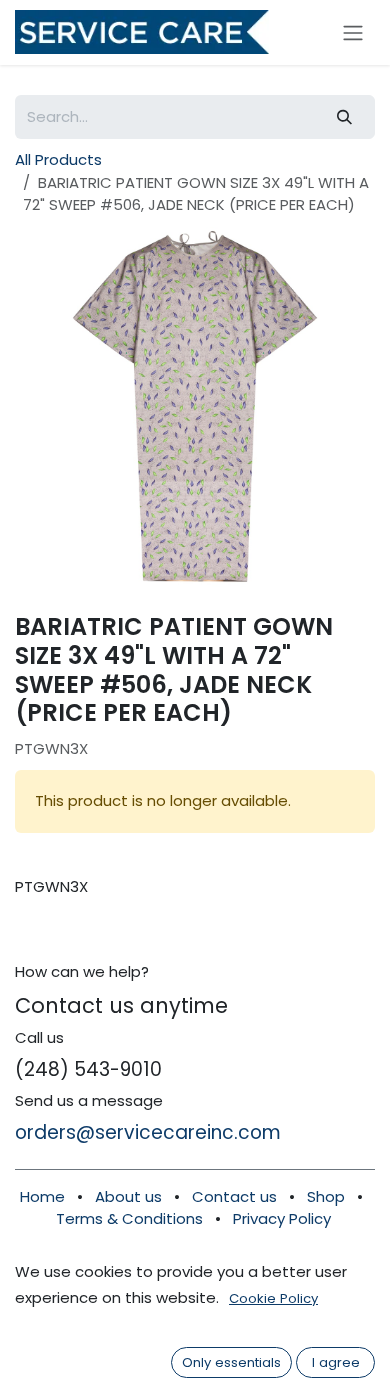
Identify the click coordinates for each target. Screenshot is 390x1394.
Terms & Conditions (129, 1218)
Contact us (236, 1196)
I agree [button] (336, 1362)
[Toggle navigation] (353, 32)
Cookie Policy (273, 1298)
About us (128, 1196)
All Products (58, 159)
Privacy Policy (282, 1218)
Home (42, 1196)
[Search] (345, 117)
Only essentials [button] (231, 1362)
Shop (326, 1196)
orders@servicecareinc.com (148, 1132)
